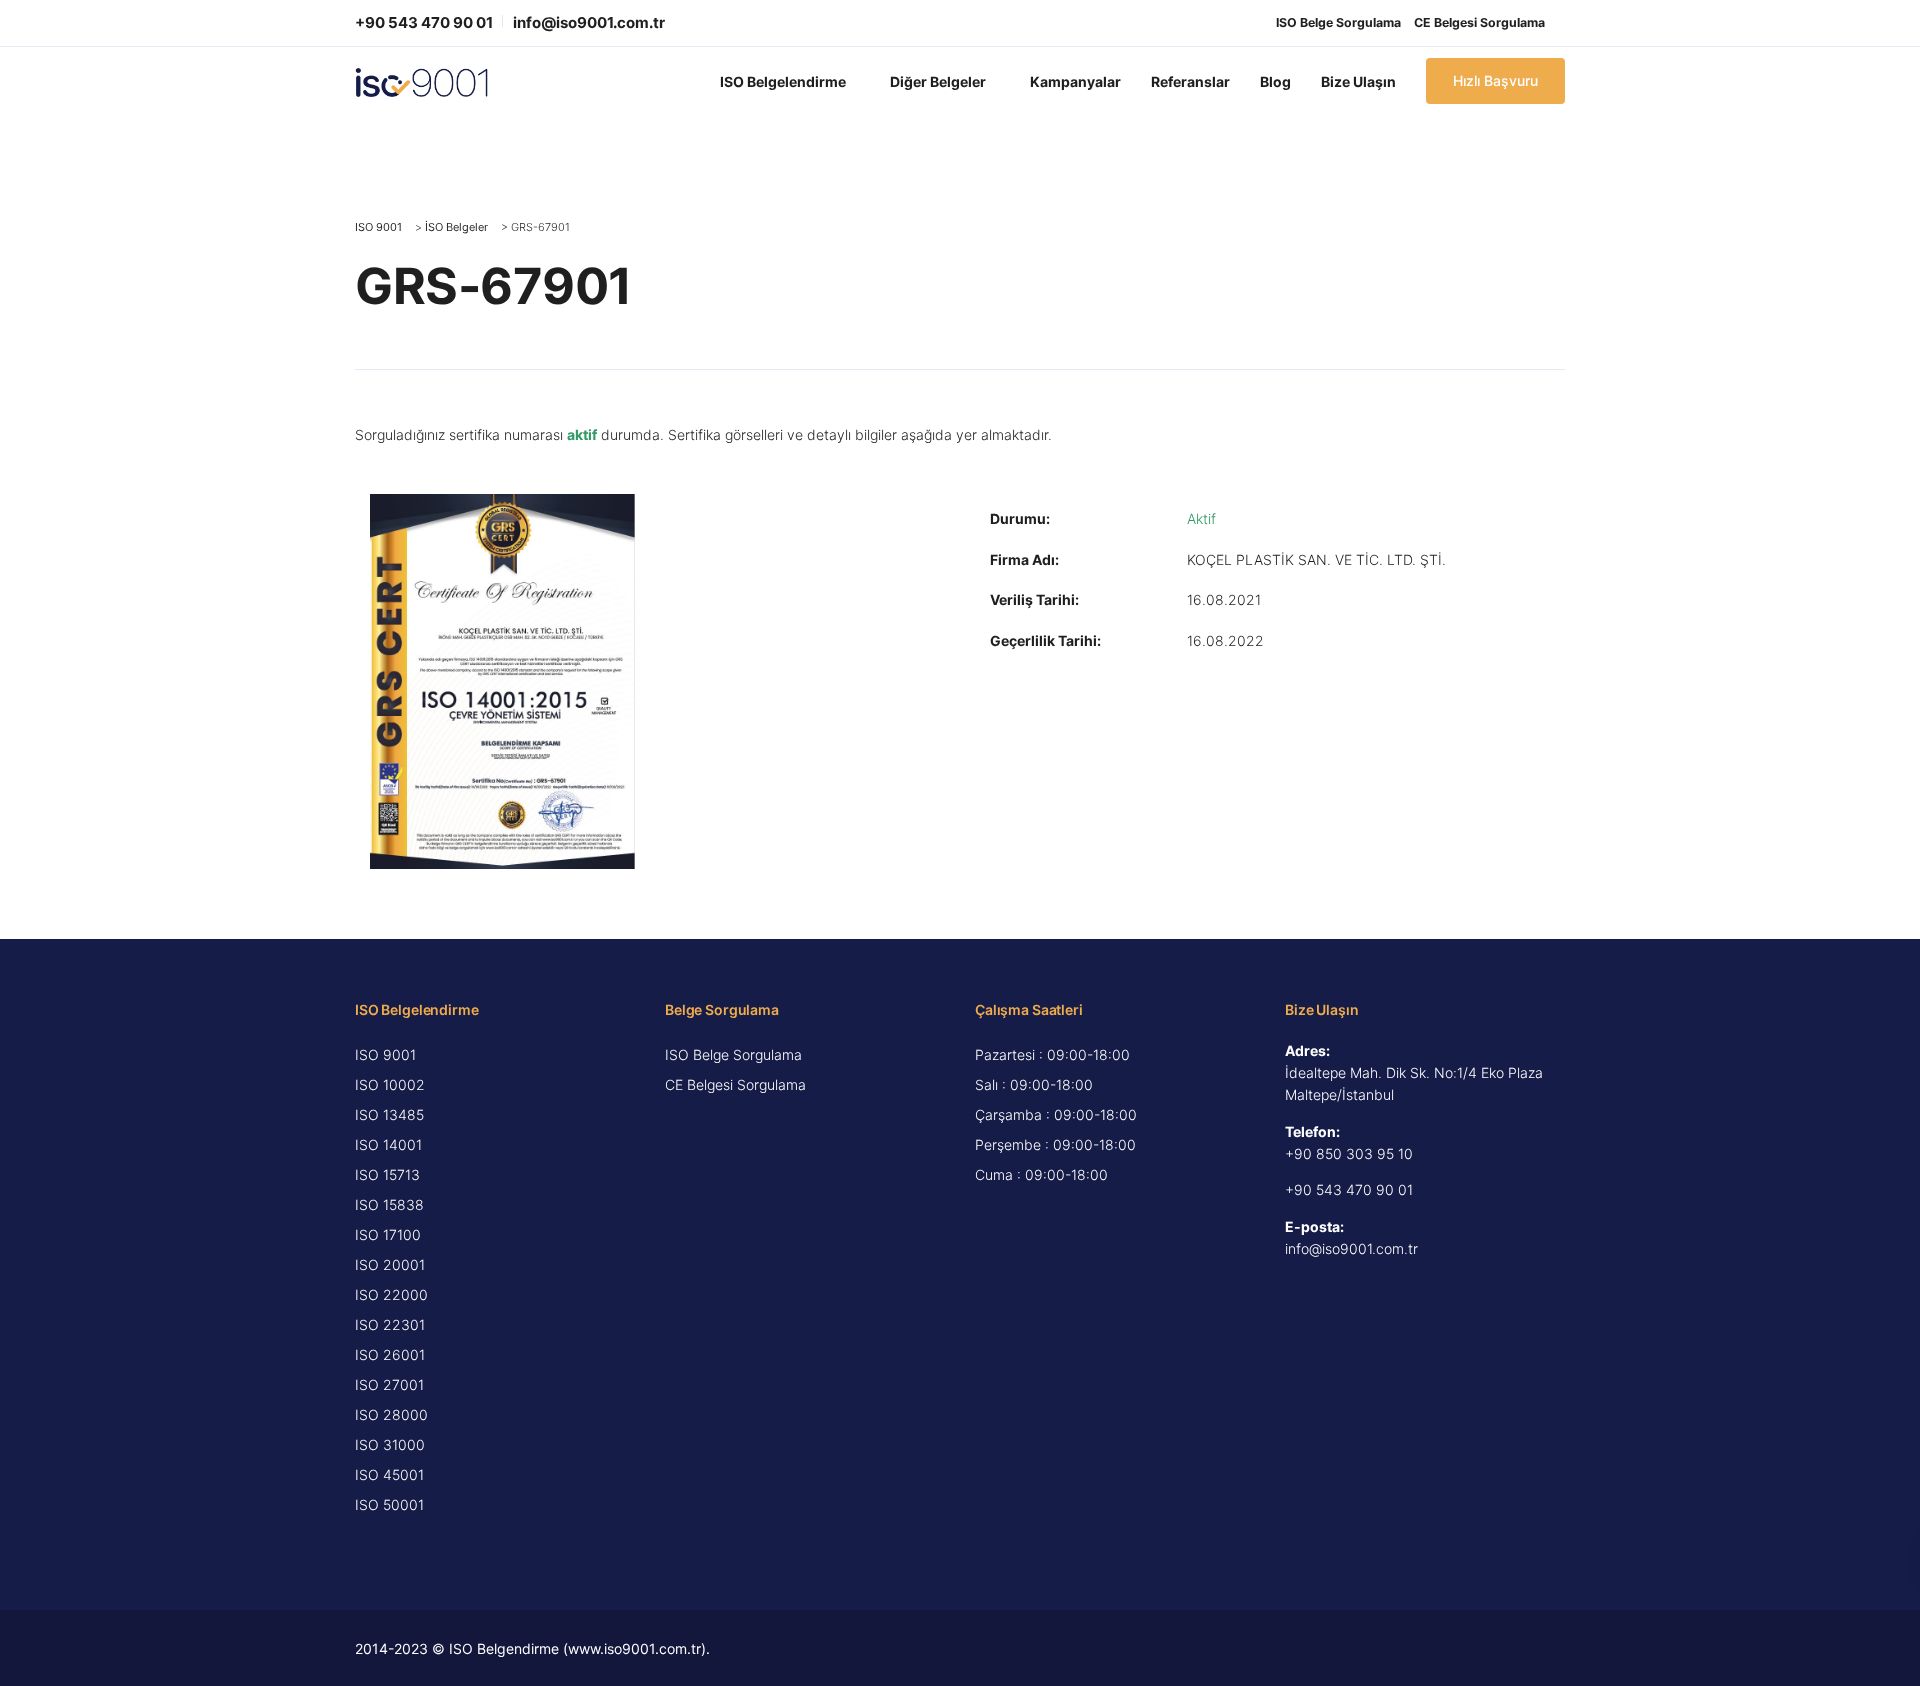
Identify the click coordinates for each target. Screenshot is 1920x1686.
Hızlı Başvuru (1495, 80)
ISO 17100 (388, 1234)
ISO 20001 (390, 1264)
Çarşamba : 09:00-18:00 (1056, 1114)
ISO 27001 (389, 1384)
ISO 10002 (390, 1084)
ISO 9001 (385, 1054)
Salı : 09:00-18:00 (1034, 1084)
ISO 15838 (389, 1204)
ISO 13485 (389, 1114)
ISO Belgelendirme (783, 81)
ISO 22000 (391, 1294)
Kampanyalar (1075, 81)
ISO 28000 (391, 1414)
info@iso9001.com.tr (589, 22)
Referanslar (1190, 81)
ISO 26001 (390, 1354)
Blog (1275, 81)
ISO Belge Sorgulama (1338, 22)
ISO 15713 (387, 1174)
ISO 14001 (388, 1144)
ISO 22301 (390, 1324)
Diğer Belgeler (938, 81)
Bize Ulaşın (1358, 81)
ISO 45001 (389, 1474)
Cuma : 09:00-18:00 (1041, 1174)
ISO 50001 (389, 1504)
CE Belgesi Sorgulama (1479, 22)
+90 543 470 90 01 (424, 22)
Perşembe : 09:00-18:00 (1055, 1144)
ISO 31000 (390, 1444)
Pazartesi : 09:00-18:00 (1052, 1054)
